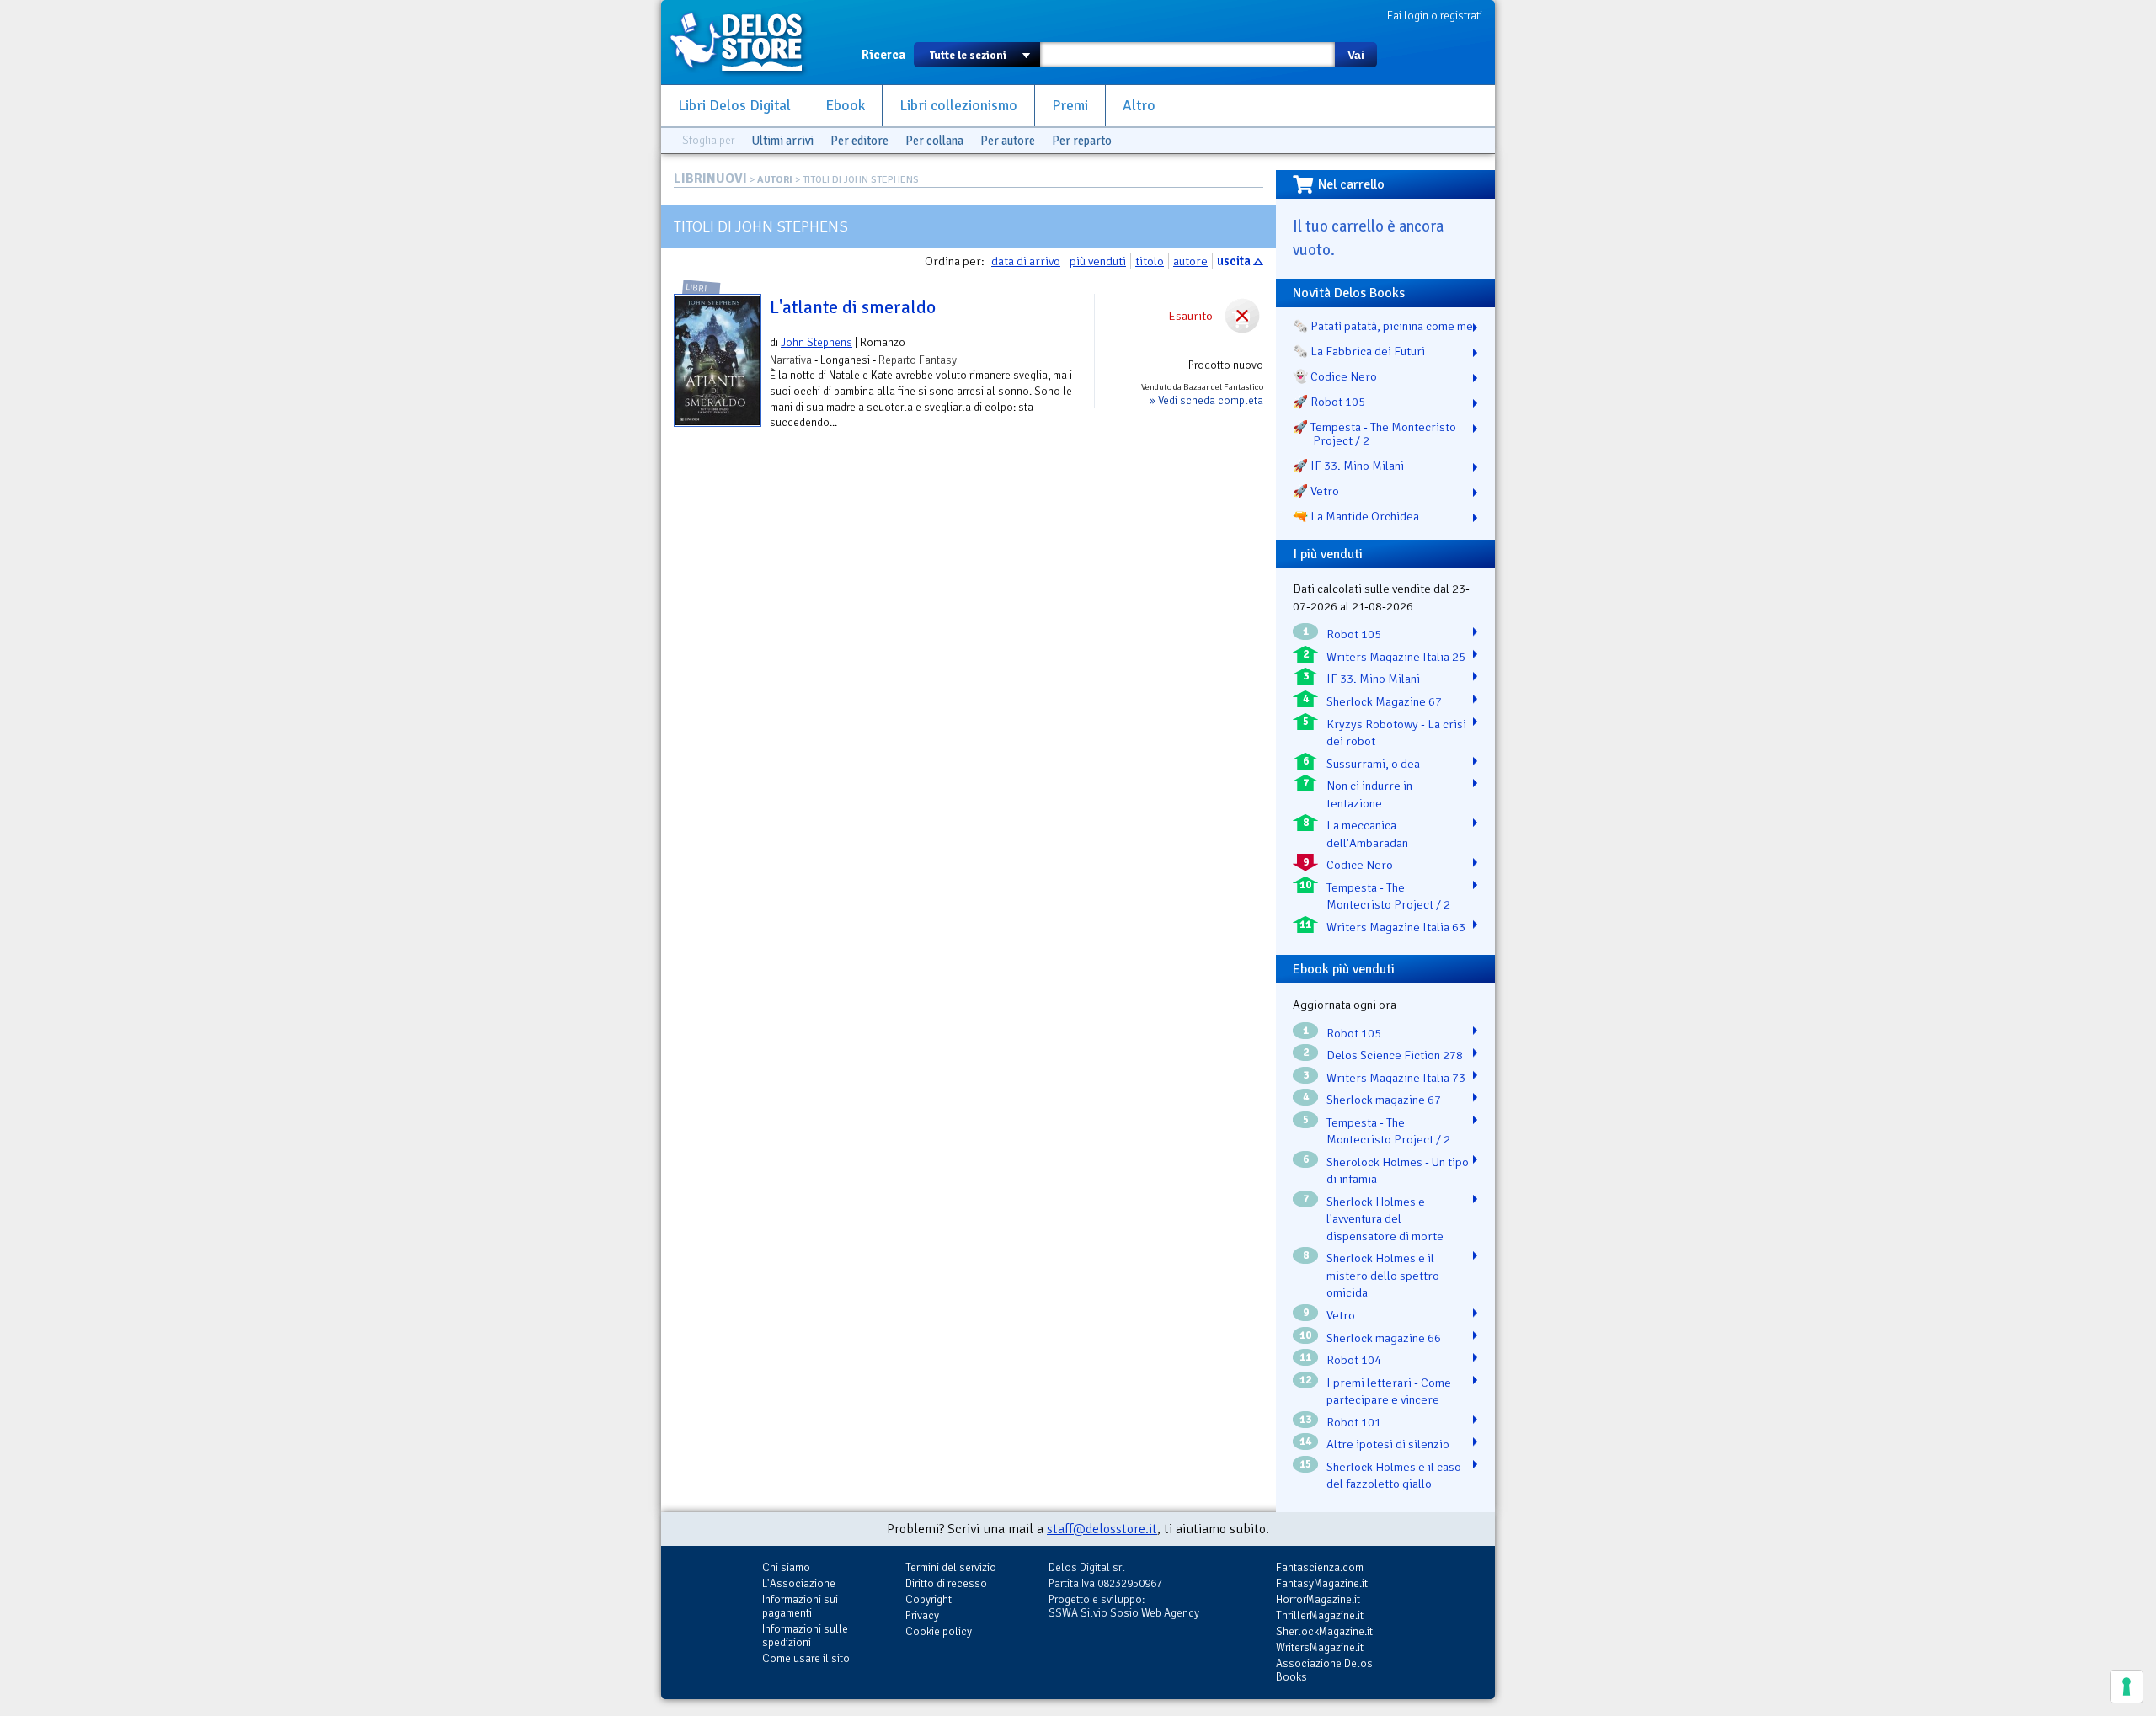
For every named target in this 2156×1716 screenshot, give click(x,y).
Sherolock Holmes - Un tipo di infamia (1398, 1171)
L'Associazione (799, 1583)
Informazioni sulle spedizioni (805, 1636)
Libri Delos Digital (734, 106)
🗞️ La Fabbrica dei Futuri (1359, 351)
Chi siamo (786, 1567)
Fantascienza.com (1320, 1567)
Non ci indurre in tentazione (1369, 794)
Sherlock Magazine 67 (1384, 701)
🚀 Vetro (1316, 491)
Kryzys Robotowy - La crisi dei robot (1396, 733)
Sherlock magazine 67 (1384, 1100)
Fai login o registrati (1435, 16)
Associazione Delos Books (1324, 1670)
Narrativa (791, 360)
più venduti (1098, 261)
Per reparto (1082, 141)
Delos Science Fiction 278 (1395, 1055)
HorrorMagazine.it (1318, 1599)
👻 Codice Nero (1335, 376)
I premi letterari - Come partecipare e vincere (1389, 1391)
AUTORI (775, 180)
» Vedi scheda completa (1206, 400)
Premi (1070, 106)
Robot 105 (1354, 634)
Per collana (934, 141)
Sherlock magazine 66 (1384, 1338)
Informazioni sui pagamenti (800, 1606)
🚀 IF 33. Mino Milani (1348, 466)
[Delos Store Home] (745, 42)
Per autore (1008, 141)
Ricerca (883, 55)
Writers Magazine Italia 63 (1396, 927)
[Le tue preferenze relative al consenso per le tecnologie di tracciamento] (2127, 1687)
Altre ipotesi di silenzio (1388, 1444)
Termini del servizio (951, 1567)
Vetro (1341, 1315)
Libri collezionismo (958, 106)
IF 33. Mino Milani (1373, 679)
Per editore (859, 141)
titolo (1150, 261)
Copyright (929, 1599)
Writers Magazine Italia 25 (1396, 657)
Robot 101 (1354, 1422)
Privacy (922, 1615)
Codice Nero (1360, 865)
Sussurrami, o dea (1373, 764)
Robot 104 (1354, 1360)
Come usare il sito (806, 1658)
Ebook (845, 106)
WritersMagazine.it (1320, 1647)
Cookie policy (939, 1631)
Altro (1139, 106)
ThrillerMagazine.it (1320, 1615)
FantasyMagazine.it (1322, 1583)
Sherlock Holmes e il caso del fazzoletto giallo (1394, 1476)
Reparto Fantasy (918, 360)
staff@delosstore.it (1102, 1529)
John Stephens (817, 342)
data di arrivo (1026, 261)
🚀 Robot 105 (1329, 402)
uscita (1234, 261)
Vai (1356, 55)
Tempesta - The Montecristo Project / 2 (1388, 896)
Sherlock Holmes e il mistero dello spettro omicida (1383, 1275)
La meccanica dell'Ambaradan (1367, 834)
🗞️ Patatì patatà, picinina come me (1383, 326)
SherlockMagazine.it (1324, 1631)
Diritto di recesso (946, 1583)
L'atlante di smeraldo (853, 307)
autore (1190, 261)
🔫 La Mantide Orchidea (1356, 516)
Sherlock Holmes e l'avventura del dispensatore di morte (1385, 1219)
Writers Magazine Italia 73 (1396, 1078)
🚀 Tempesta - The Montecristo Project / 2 (1374, 434)
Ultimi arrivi (782, 141)
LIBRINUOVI (710, 179)
